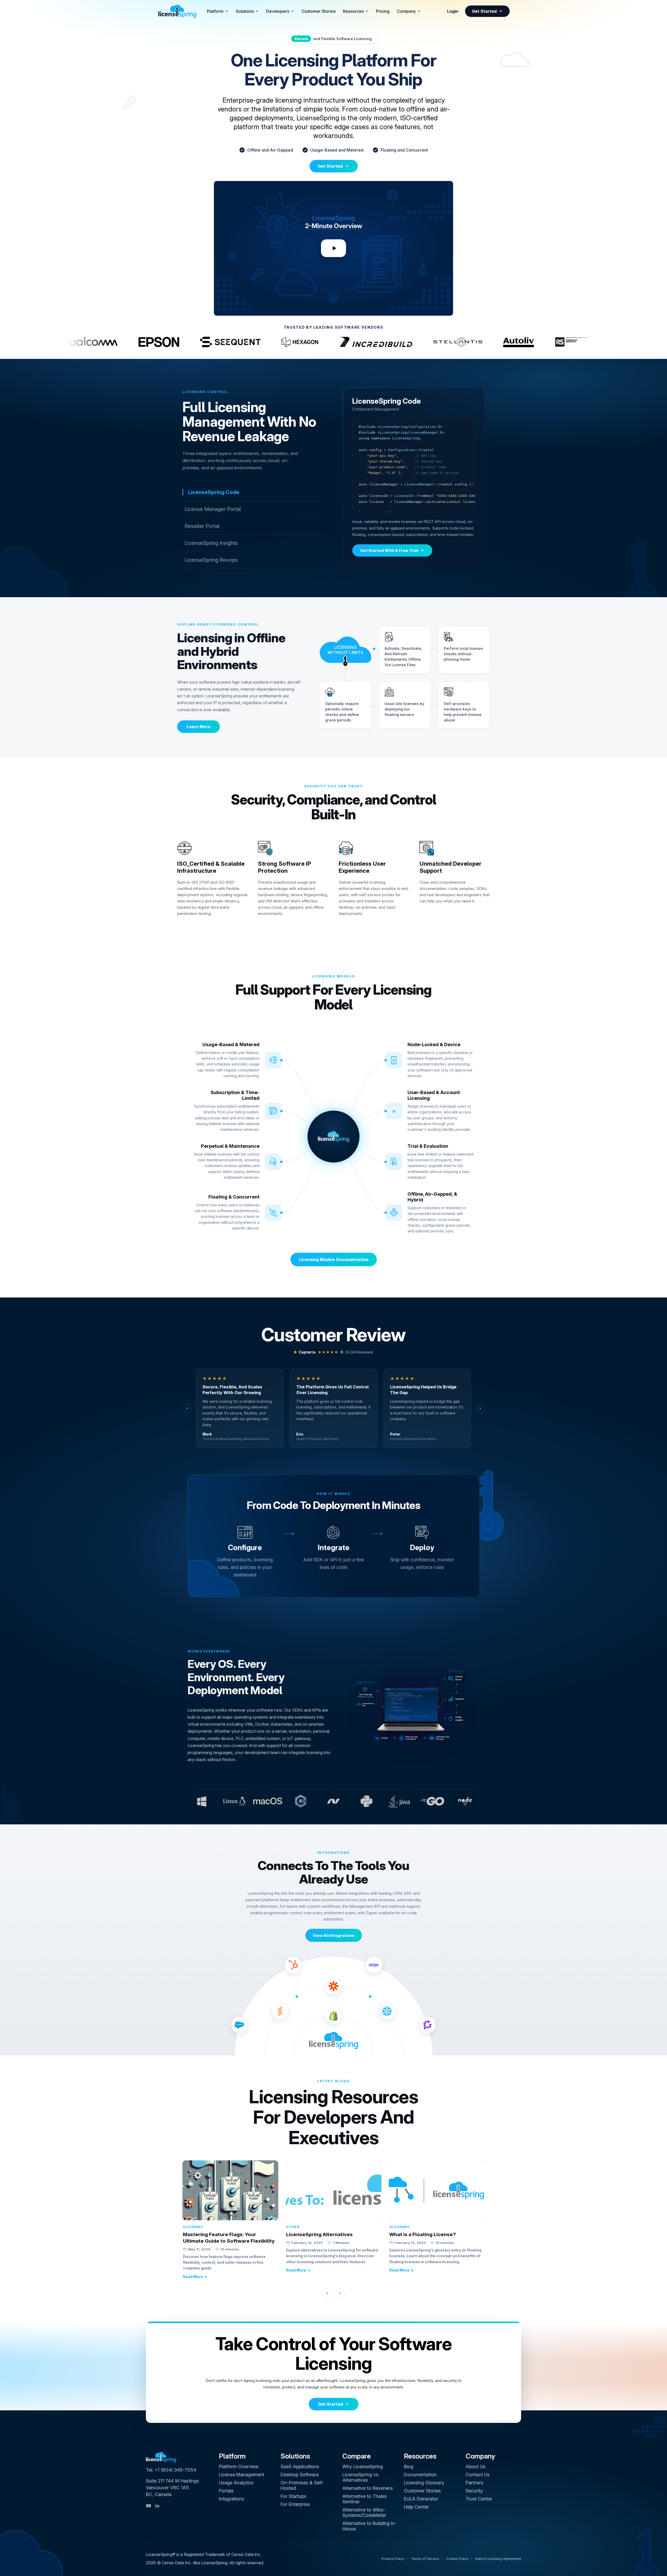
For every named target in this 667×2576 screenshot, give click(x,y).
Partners (474, 2483)
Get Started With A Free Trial (389, 550)
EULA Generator (421, 2499)
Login (453, 11)
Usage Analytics (236, 2483)
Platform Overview (239, 2466)
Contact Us (478, 2475)
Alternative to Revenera (368, 2488)
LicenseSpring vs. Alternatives (361, 2477)
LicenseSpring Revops (211, 560)
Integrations (231, 2499)
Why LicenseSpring (363, 2466)
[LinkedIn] (157, 2506)
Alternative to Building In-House (369, 2526)
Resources (353, 11)
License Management (242, 2475)
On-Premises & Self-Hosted (302, 2485)
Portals (226, 2491)
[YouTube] (149, 2506)
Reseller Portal (202, 526)
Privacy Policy (393, 2559)
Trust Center (479, 2499)
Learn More (199, 727)
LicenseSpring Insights (211, 543)
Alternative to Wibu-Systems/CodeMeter (364, 2512)
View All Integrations (334, 1935)
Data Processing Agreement (498, 2559)
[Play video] (333, 248)
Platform (215, 11)
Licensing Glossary (424, 2483)
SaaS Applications (300, 2466)
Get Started (484, 11)
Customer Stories (319, 11)
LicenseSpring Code (214, 492)
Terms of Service (425, 2559)
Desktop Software (300, 2475)
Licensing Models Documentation (334, 1259)
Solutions (245, 11)
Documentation (420, 2475)
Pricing (383, 11)
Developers (278, 11)
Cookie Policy (457, 2559)
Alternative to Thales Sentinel (365, 2499)
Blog (409, 2466)
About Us (475, 2466)
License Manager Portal (213, 509)
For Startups (294, 2496)
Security (474, 2491)
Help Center (416, 2507)
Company (406, 11)
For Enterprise (295, 2504)
